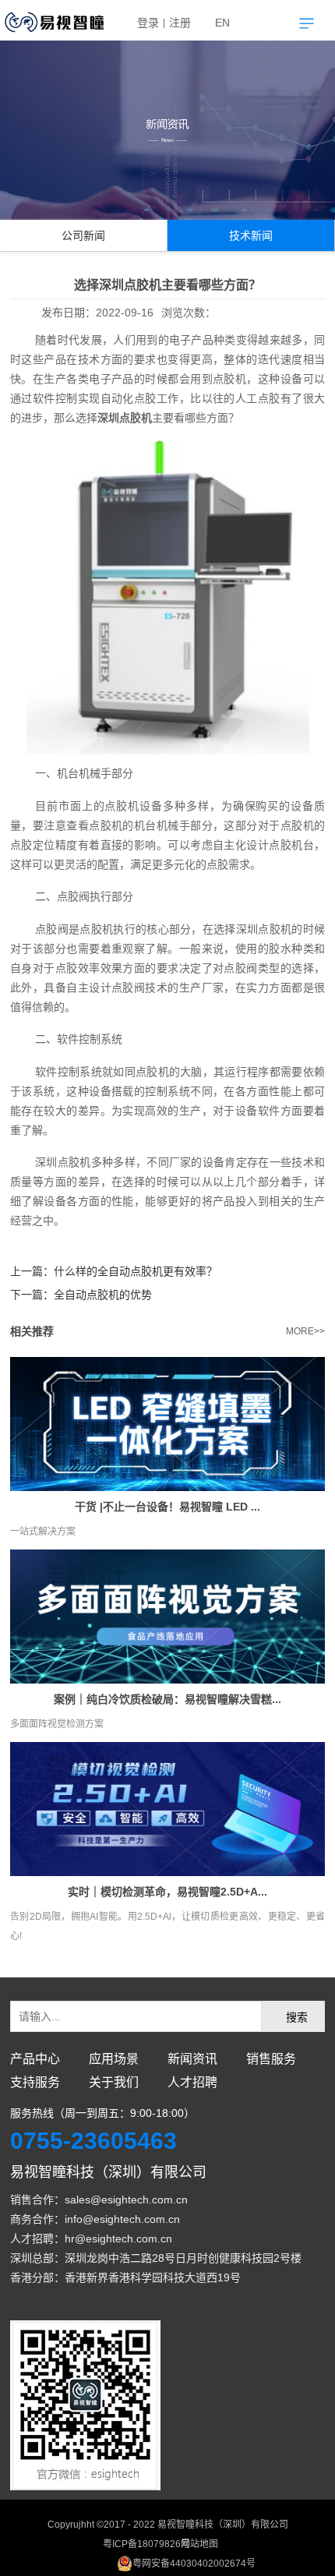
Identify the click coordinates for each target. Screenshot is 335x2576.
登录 (148, 23)
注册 (180, 23)
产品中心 (35, 2059)
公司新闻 (83, 235)
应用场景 (114, 2059)
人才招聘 (192, 2082)
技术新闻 (251, 235)
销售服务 (271, 2059)
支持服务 (35, 2082)
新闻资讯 (192, 2059)
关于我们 (114, 2082)
